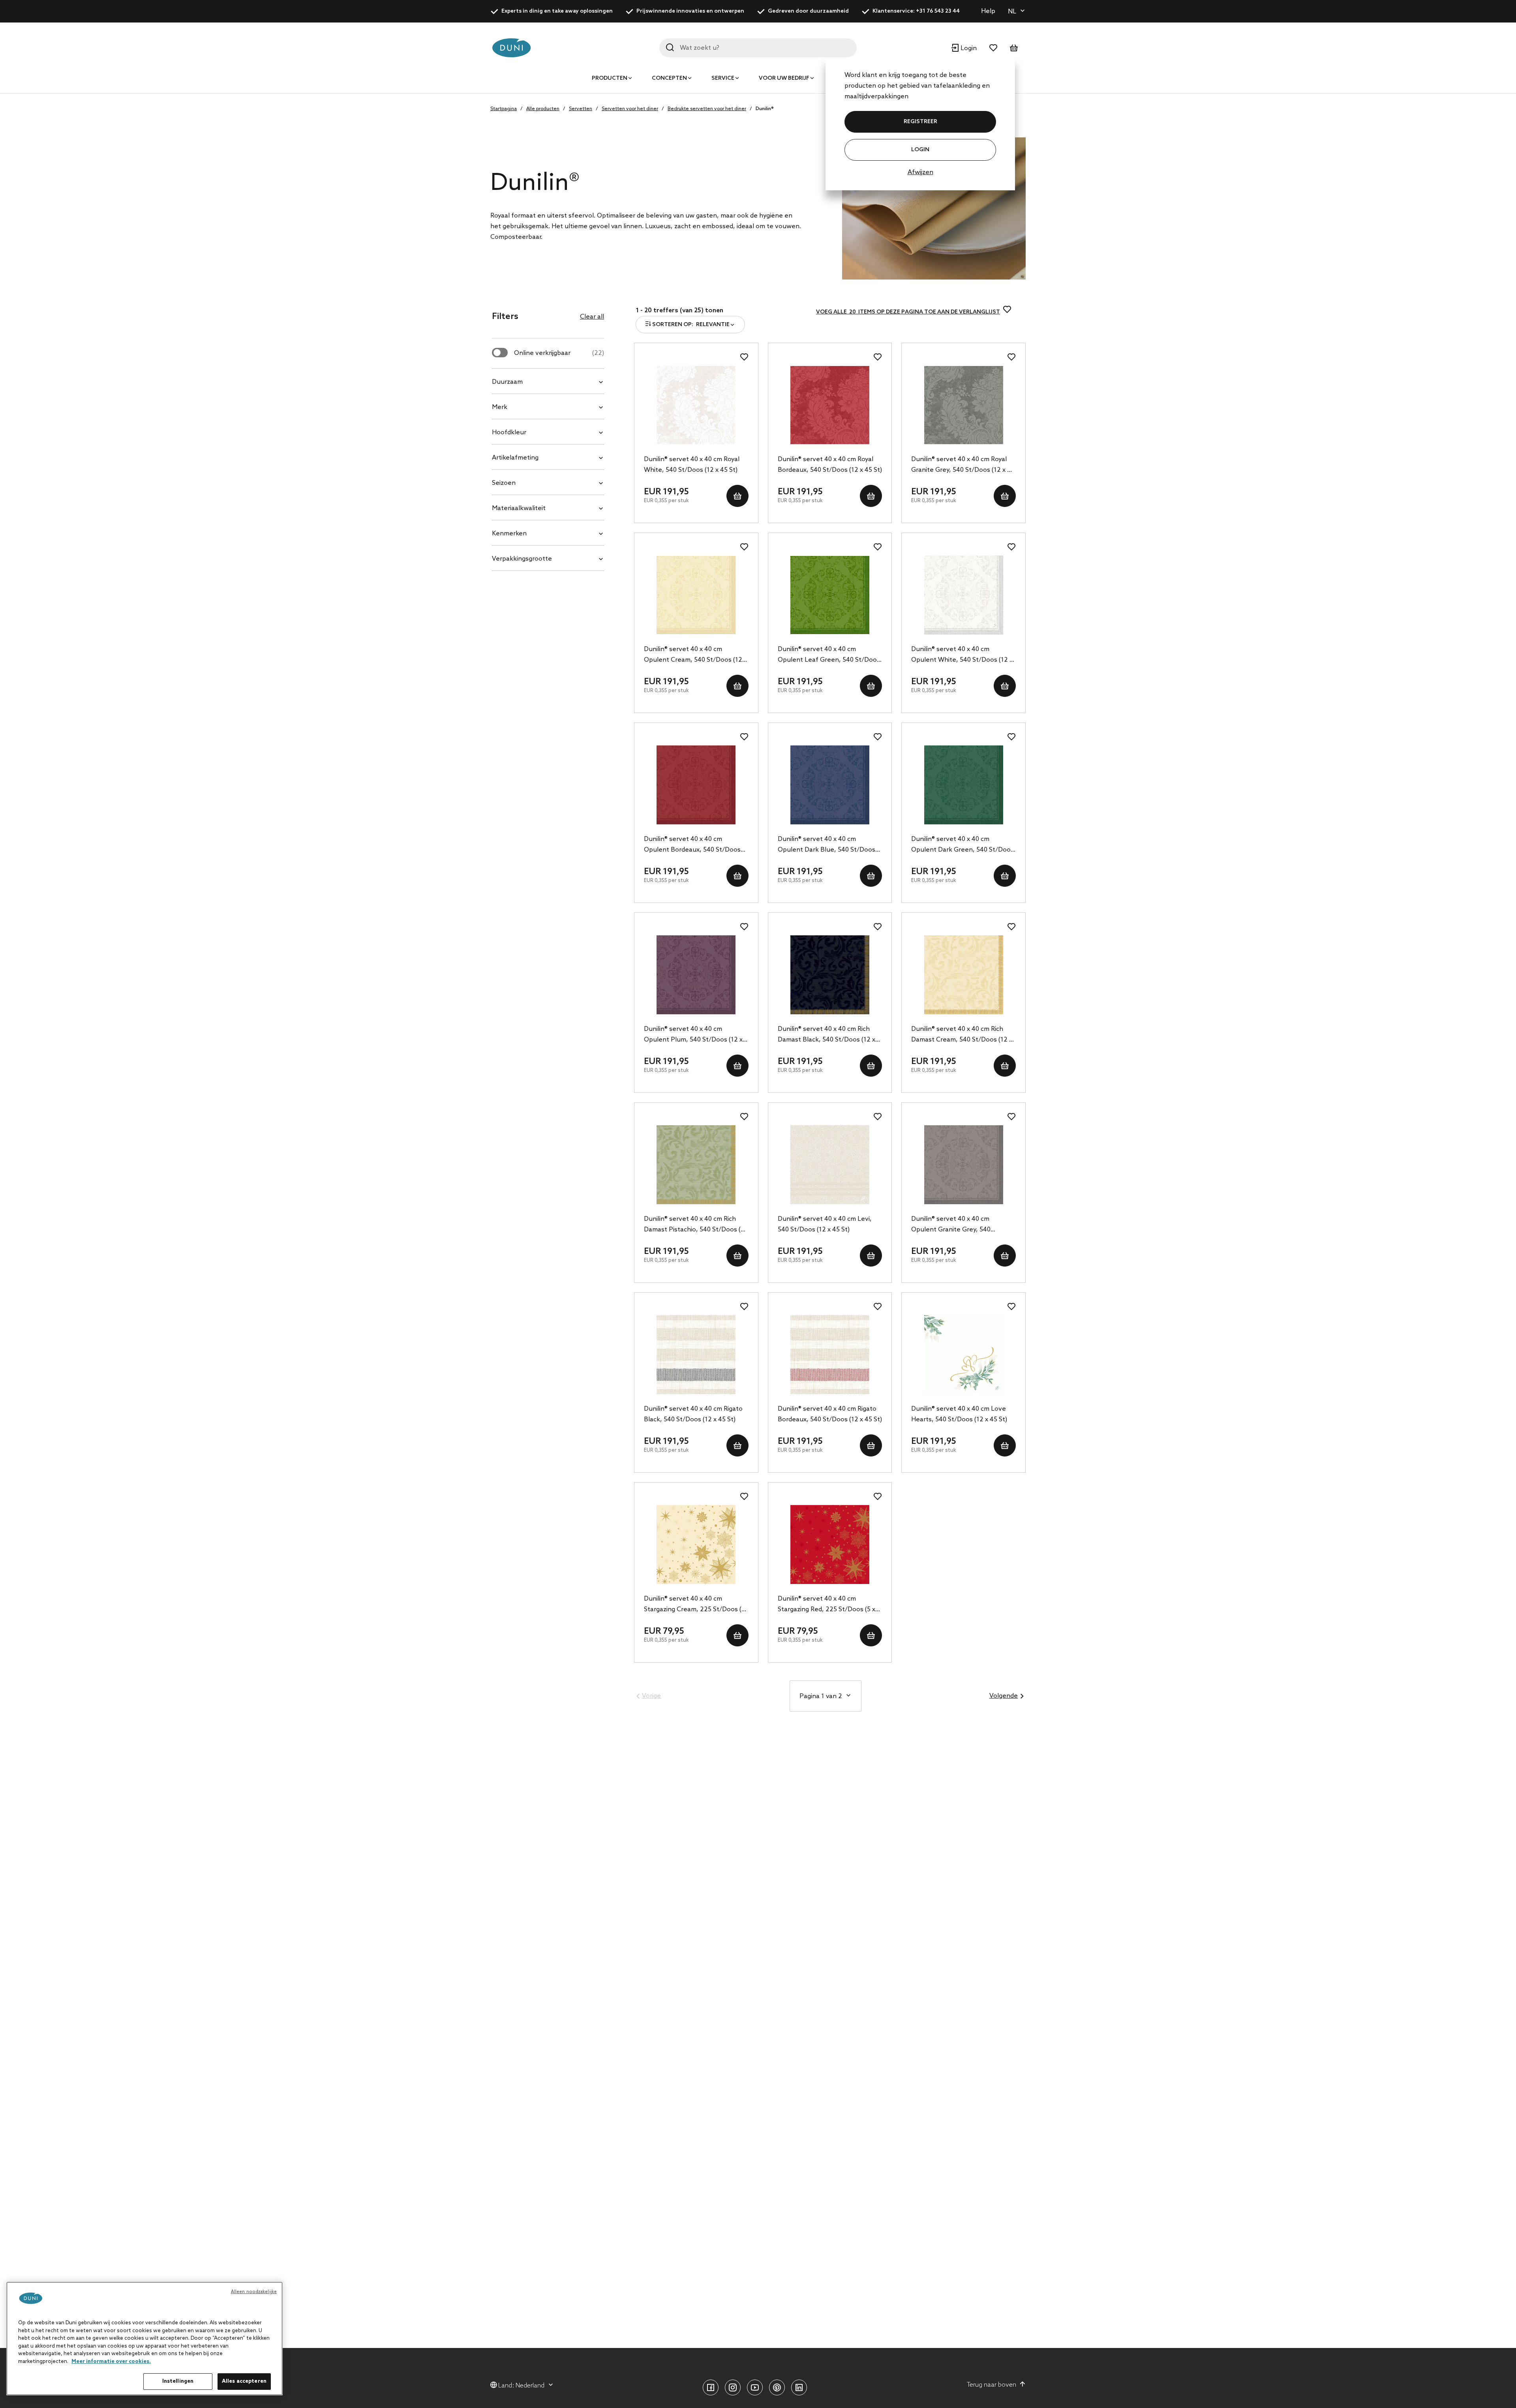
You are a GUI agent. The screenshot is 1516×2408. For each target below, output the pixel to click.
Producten (610, 78)
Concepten (669, 78)
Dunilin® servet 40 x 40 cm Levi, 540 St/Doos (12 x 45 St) (825, 1224)
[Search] (670, 47)
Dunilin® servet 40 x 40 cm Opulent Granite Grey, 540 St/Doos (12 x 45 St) (951, 1225)
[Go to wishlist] (993, 48)
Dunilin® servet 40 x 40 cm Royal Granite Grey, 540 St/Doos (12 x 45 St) (963, 465)
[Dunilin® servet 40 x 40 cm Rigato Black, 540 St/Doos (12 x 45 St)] (696, 1355)
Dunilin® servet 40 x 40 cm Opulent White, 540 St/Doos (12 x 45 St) (962, 655)
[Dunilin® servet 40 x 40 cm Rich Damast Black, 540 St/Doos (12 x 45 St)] (830, 975)
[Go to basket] (1014, 48)
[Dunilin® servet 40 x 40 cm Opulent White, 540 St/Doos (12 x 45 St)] (963, 595)
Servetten (581, 109)
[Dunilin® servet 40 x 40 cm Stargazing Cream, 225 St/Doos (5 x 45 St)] (696, 1545)
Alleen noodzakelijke (254, 2292)
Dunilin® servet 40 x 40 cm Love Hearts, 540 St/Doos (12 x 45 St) (959, 1414)
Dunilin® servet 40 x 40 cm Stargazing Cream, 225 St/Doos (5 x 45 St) (694, 1605)
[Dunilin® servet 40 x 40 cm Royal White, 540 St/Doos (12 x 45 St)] (696, 405)
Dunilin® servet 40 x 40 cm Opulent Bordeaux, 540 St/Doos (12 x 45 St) (692, 845)
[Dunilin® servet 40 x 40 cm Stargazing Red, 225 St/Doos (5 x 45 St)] (830, 1545)
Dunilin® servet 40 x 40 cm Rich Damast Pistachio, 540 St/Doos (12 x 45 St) (696, 1225)
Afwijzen (920, 172)
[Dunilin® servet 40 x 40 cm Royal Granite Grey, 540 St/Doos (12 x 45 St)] (963, 405)
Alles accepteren (244, 2381)
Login (920, 150)
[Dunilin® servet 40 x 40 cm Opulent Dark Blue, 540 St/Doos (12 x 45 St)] (830, 785)
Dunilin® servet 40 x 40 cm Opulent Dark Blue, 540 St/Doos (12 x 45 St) (826, 845)
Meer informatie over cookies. (111, 2362)
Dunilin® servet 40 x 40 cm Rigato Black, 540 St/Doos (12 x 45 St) (693, 1414)
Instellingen (178, 2381)
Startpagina (504, 109)
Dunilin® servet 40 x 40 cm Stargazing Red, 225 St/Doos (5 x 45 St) (826, 1605)
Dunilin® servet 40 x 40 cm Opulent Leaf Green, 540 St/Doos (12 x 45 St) (829, 655)
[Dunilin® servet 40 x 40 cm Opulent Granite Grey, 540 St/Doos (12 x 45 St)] (963, 1165)
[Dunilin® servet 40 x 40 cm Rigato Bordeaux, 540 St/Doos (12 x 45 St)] (830, 1355)
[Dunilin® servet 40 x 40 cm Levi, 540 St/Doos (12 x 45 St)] (830, 1165)
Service (723, 78)
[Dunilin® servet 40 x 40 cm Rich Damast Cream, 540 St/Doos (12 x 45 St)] (963, 975)
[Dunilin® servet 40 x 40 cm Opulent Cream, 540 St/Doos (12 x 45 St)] (696, 595)
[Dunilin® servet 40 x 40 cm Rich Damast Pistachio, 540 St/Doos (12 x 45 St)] (696, 1165)
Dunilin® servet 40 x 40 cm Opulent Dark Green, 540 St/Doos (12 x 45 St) (963, 845)
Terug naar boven (992, 2385)
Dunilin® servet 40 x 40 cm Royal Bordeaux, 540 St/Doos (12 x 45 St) (830, 465)
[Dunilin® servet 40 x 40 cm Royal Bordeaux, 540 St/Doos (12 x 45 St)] (830, 405)
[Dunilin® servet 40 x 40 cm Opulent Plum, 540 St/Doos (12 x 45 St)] (696, 975)
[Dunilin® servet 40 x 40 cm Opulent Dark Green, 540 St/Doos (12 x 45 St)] (963, 785)
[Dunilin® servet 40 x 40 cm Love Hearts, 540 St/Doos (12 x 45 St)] (963, 1355)
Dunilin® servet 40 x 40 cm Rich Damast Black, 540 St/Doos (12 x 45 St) (826, 1035)
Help (988, 11)
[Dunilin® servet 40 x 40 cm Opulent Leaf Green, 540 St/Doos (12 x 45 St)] (830, 595)
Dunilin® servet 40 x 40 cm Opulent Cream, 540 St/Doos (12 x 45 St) (695, 655)
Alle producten (543, 109)
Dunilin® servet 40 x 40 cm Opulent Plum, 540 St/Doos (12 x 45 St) (693, 1035)
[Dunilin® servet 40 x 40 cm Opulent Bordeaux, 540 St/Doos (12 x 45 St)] (696, 785)
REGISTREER (920, 122)
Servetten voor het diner (630, 109)
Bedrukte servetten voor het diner (707, 109)
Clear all (592, 317)
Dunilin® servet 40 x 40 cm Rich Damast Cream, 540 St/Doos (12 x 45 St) (962, 1035)
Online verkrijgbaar (559, 353)
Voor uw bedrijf (784, 78)
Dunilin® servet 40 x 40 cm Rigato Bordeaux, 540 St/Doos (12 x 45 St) (830, 1414)
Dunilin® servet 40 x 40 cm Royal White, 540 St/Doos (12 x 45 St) (692, 465)
